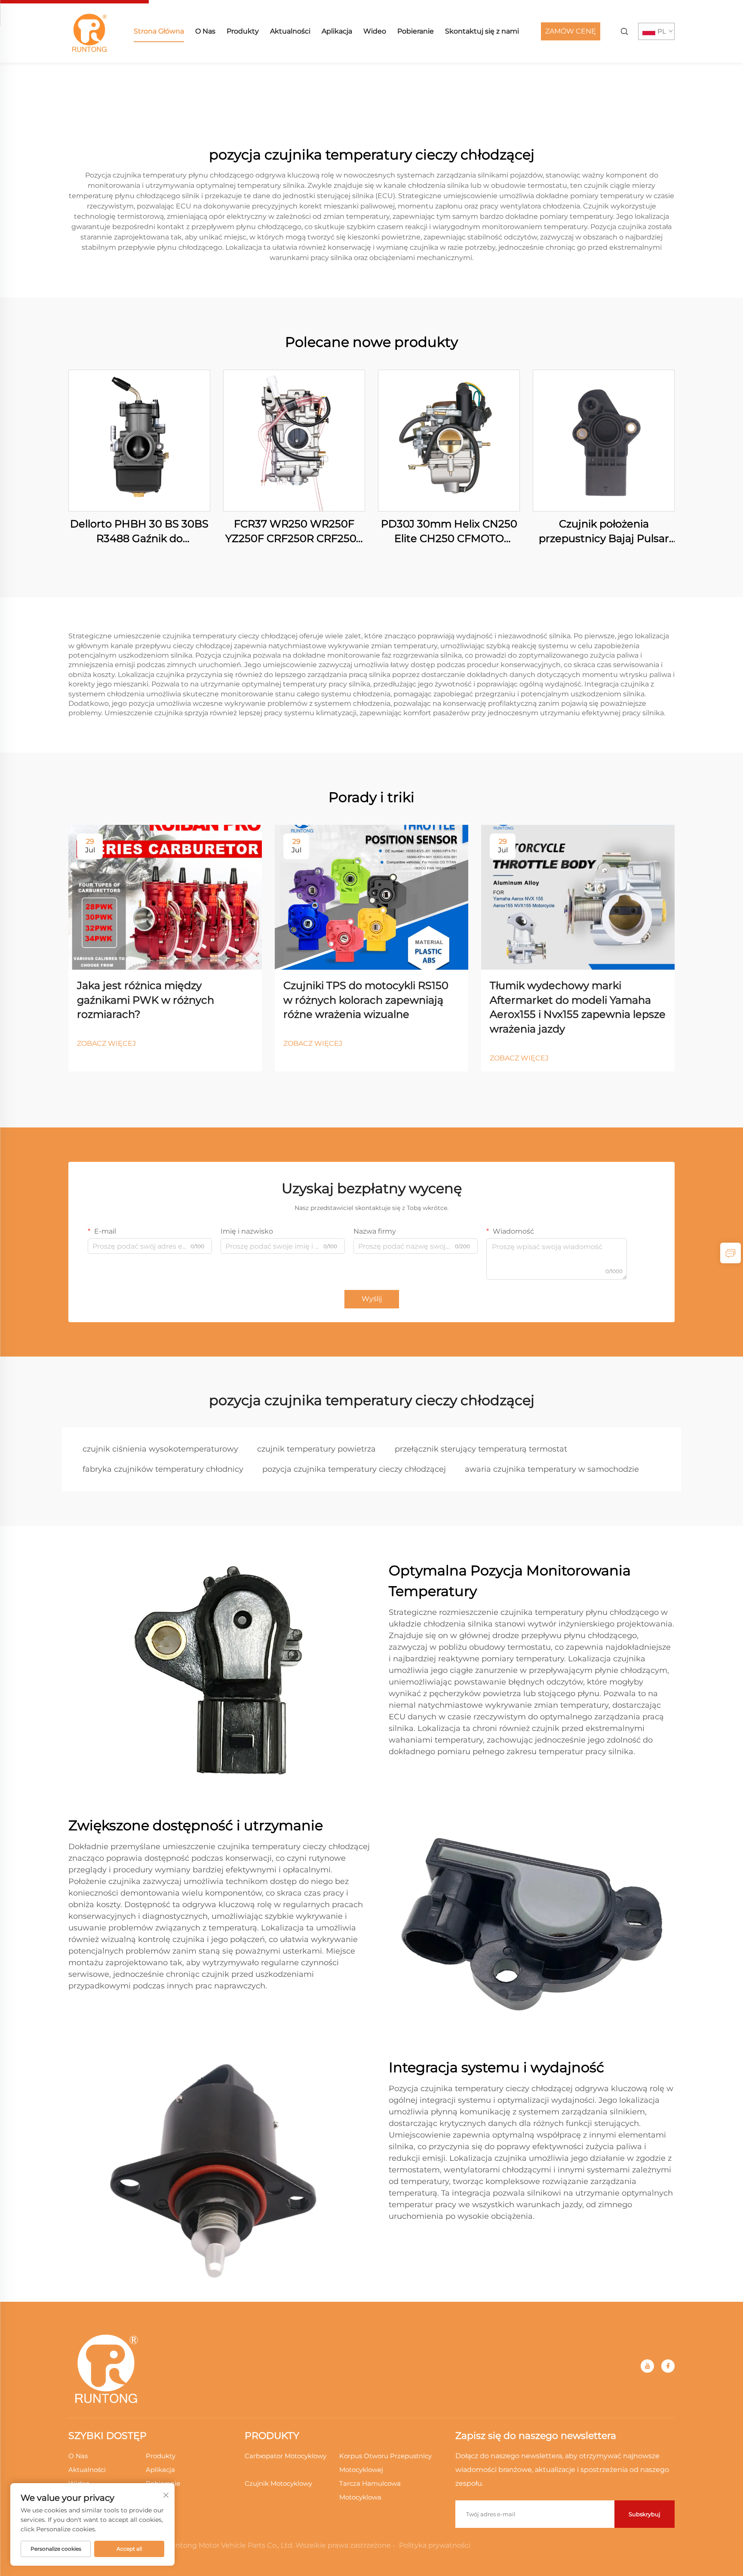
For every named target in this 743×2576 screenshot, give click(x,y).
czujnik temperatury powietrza (316, 1449)
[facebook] (668, 2366)
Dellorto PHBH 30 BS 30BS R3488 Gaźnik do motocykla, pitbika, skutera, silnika (140, 531)
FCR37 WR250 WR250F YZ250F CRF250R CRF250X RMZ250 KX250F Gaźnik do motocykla (294, 531)
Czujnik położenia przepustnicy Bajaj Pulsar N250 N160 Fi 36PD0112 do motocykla (604, 531)
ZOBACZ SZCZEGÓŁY (139, 440)
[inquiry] (731, 1253)
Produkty (243, 31)
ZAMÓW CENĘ (571, 31)
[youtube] (647, 2366)
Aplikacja (337, 31)
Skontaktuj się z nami (482, 31)
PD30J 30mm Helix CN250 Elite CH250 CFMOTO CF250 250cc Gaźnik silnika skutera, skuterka (449, 531)
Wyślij (372, 1299)
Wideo (375, 31)
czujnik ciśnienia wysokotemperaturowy (160, 1449)
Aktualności (290, 31)
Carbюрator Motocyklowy (286, 2456)
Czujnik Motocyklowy (278, 2483)
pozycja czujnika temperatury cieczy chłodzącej (354, 1469)
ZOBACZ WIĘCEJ (106, 1043)
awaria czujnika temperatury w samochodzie (552, 1469)
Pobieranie (416, 31)
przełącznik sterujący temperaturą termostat (481, 1449)
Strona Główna (159, 31)
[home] (90, 31)
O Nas (205, 31)
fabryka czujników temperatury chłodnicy (163, 1469)
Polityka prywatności (435, 2545)
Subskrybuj (645, 2514)
